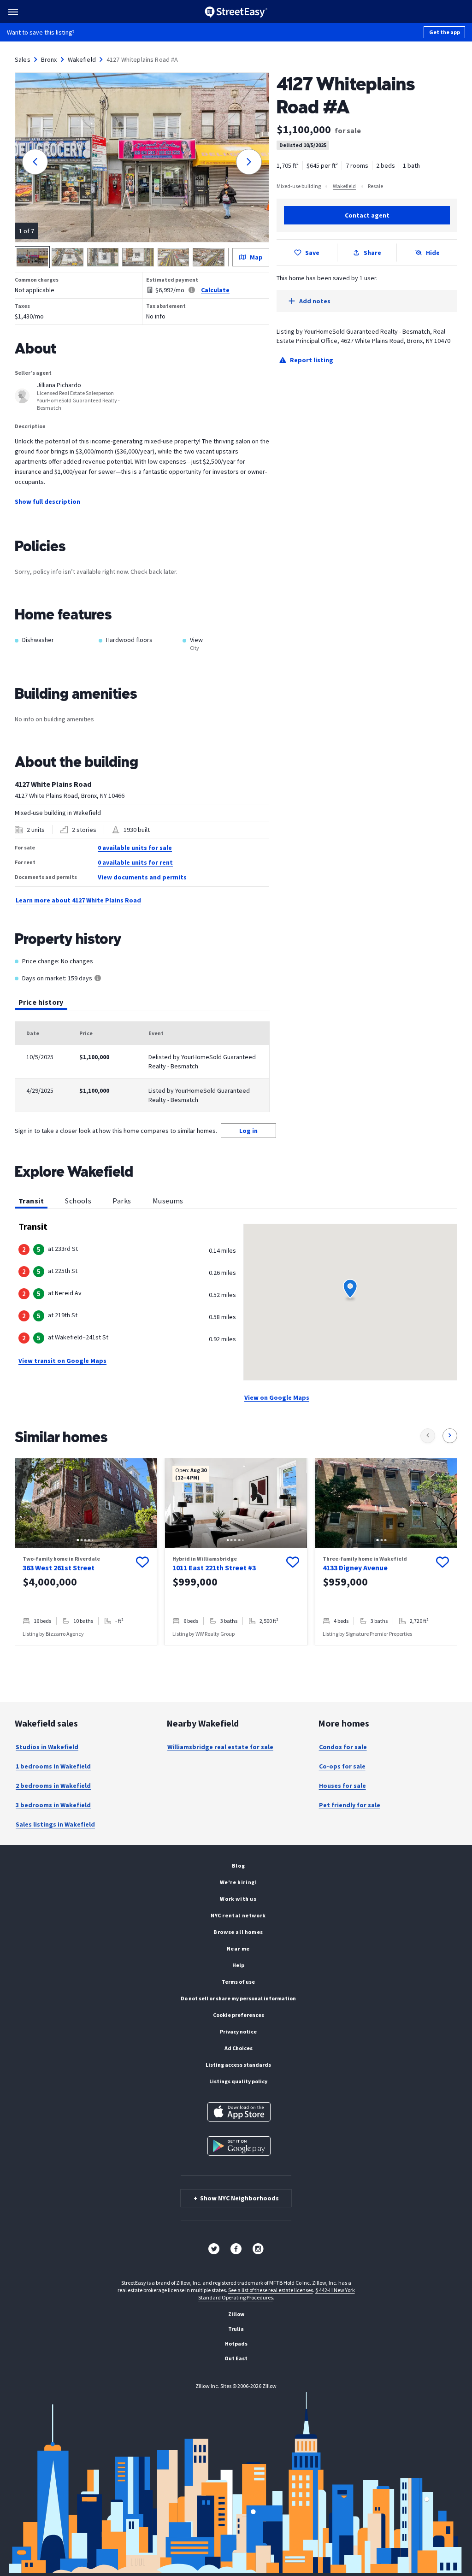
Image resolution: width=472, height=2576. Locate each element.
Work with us (238, 1899)
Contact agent (367, 215)
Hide (433, 253)
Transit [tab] (31, 1201)
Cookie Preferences (239, 2015)
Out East (236, 2358)
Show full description (47, 501)
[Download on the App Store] (239, 2112)
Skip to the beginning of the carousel (236, 1655)
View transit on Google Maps (62, 1361)
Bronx (49, 59)
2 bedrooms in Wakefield (53, 1786)
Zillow (236, 2314)
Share (372, 253)
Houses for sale (342, 1786)
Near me (238, 1948)
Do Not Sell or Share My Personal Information (238, 1998)
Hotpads (236, 2343)
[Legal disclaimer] (192, 290)
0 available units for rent (135, 862)
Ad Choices (239, 2048)
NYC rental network (238, 1915)
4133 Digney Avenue (355, 1568)
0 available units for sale (135, 848)
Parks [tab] (122, 1201)
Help (238, 1965)
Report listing (312, 360)
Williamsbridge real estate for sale (220, 1747)
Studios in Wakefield (47, 1747)
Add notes (315, 301)
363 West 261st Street (59, 1568)
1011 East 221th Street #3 (214, 1568)
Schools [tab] (78, 1201)
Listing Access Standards (238, 2065)
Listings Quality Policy (238, 2081)
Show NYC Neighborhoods (236, 2198)
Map (256, 257)
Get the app (445, 32)
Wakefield (82, 59)
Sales (23, 59)
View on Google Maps (277, 1397)
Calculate (215, 290)
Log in (248, 1131)
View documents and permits (142, 877)
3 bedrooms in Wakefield (53, 1805)
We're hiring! (239, 1882)
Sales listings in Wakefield (55, 1824)
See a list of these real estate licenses (271, 2290)
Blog (238, 1866)
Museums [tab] (168, 1201)
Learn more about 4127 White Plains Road (78, 900)
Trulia (236, 2329)
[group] (86, 1552)
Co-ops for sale (342, 1766)
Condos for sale (343, 1747)
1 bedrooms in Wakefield (53, 1766)
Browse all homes (238, 1932)
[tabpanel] (142, 1067)
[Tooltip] (98, 979)
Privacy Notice (238, 2031)
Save (312, 253)
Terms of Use (238, 1982)
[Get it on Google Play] (239, 2146)
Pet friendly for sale (350, 1805)
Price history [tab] (41, 1002)
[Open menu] (13, 12)
